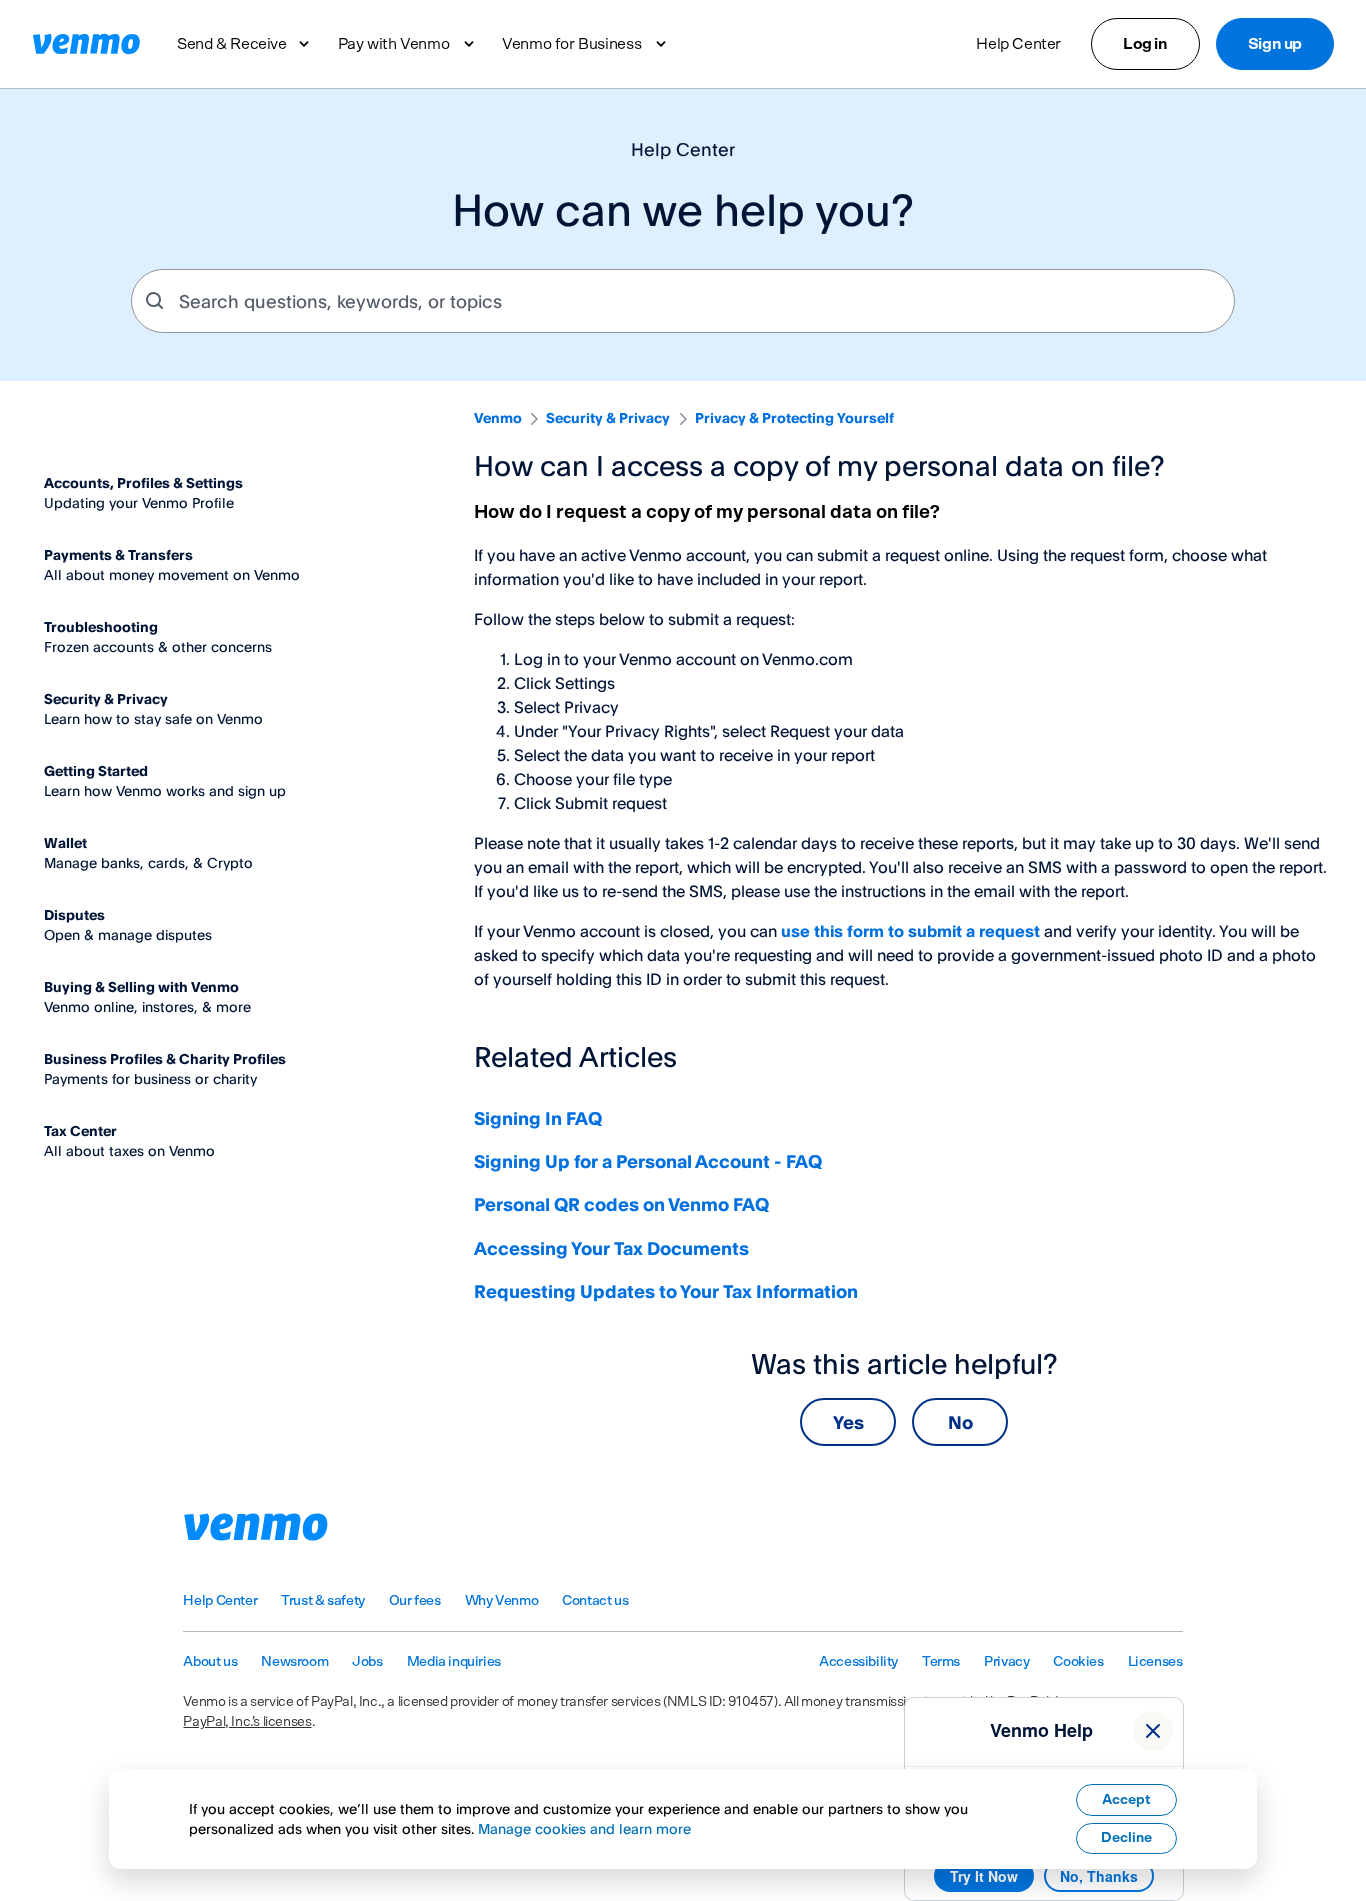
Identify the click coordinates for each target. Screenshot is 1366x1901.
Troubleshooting (101, 626)
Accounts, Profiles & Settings (143, 482)
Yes (848, 1422)
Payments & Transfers (118, 554)
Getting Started (96, 770)
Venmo (498, 417)
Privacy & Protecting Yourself (794, 417)
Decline (1126, 1838)
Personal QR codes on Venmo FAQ (621, 1204)
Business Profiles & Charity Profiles (165, 1058)
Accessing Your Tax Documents (611, 1248)
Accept (1126, 1800)
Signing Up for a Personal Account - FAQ (648, 1161)
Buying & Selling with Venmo (141, 986)
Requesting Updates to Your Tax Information (666, 1291)
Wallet (65, 842)
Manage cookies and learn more (584, 1828)
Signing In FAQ (538, 1118)
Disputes (74, 914)
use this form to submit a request (910, 931)
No (960, 1422)
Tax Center (80, 1130)
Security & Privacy (608, 417)
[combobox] (683, 301)
